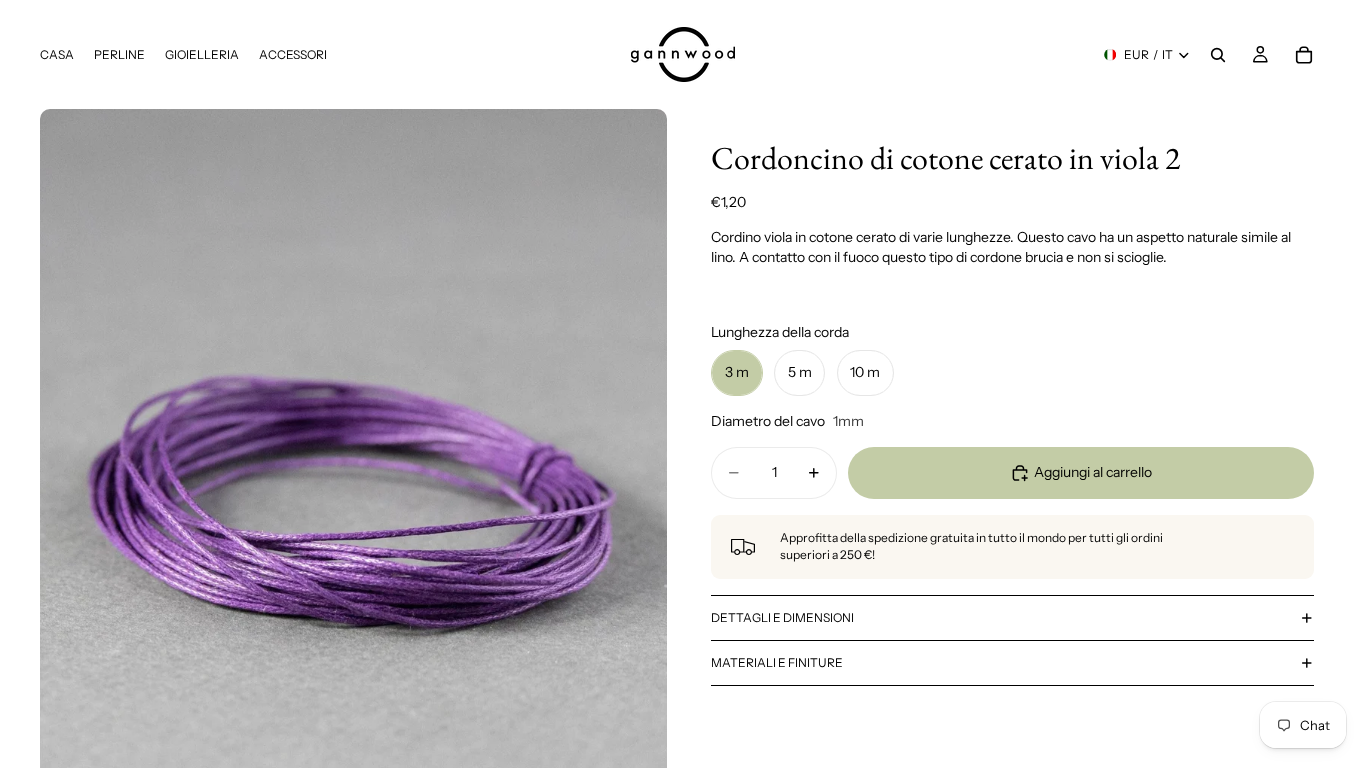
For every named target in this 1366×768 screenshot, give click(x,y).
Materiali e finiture (777, 662)
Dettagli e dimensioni (782, 617)
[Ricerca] (1218, 55)
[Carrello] (1304, 55)
